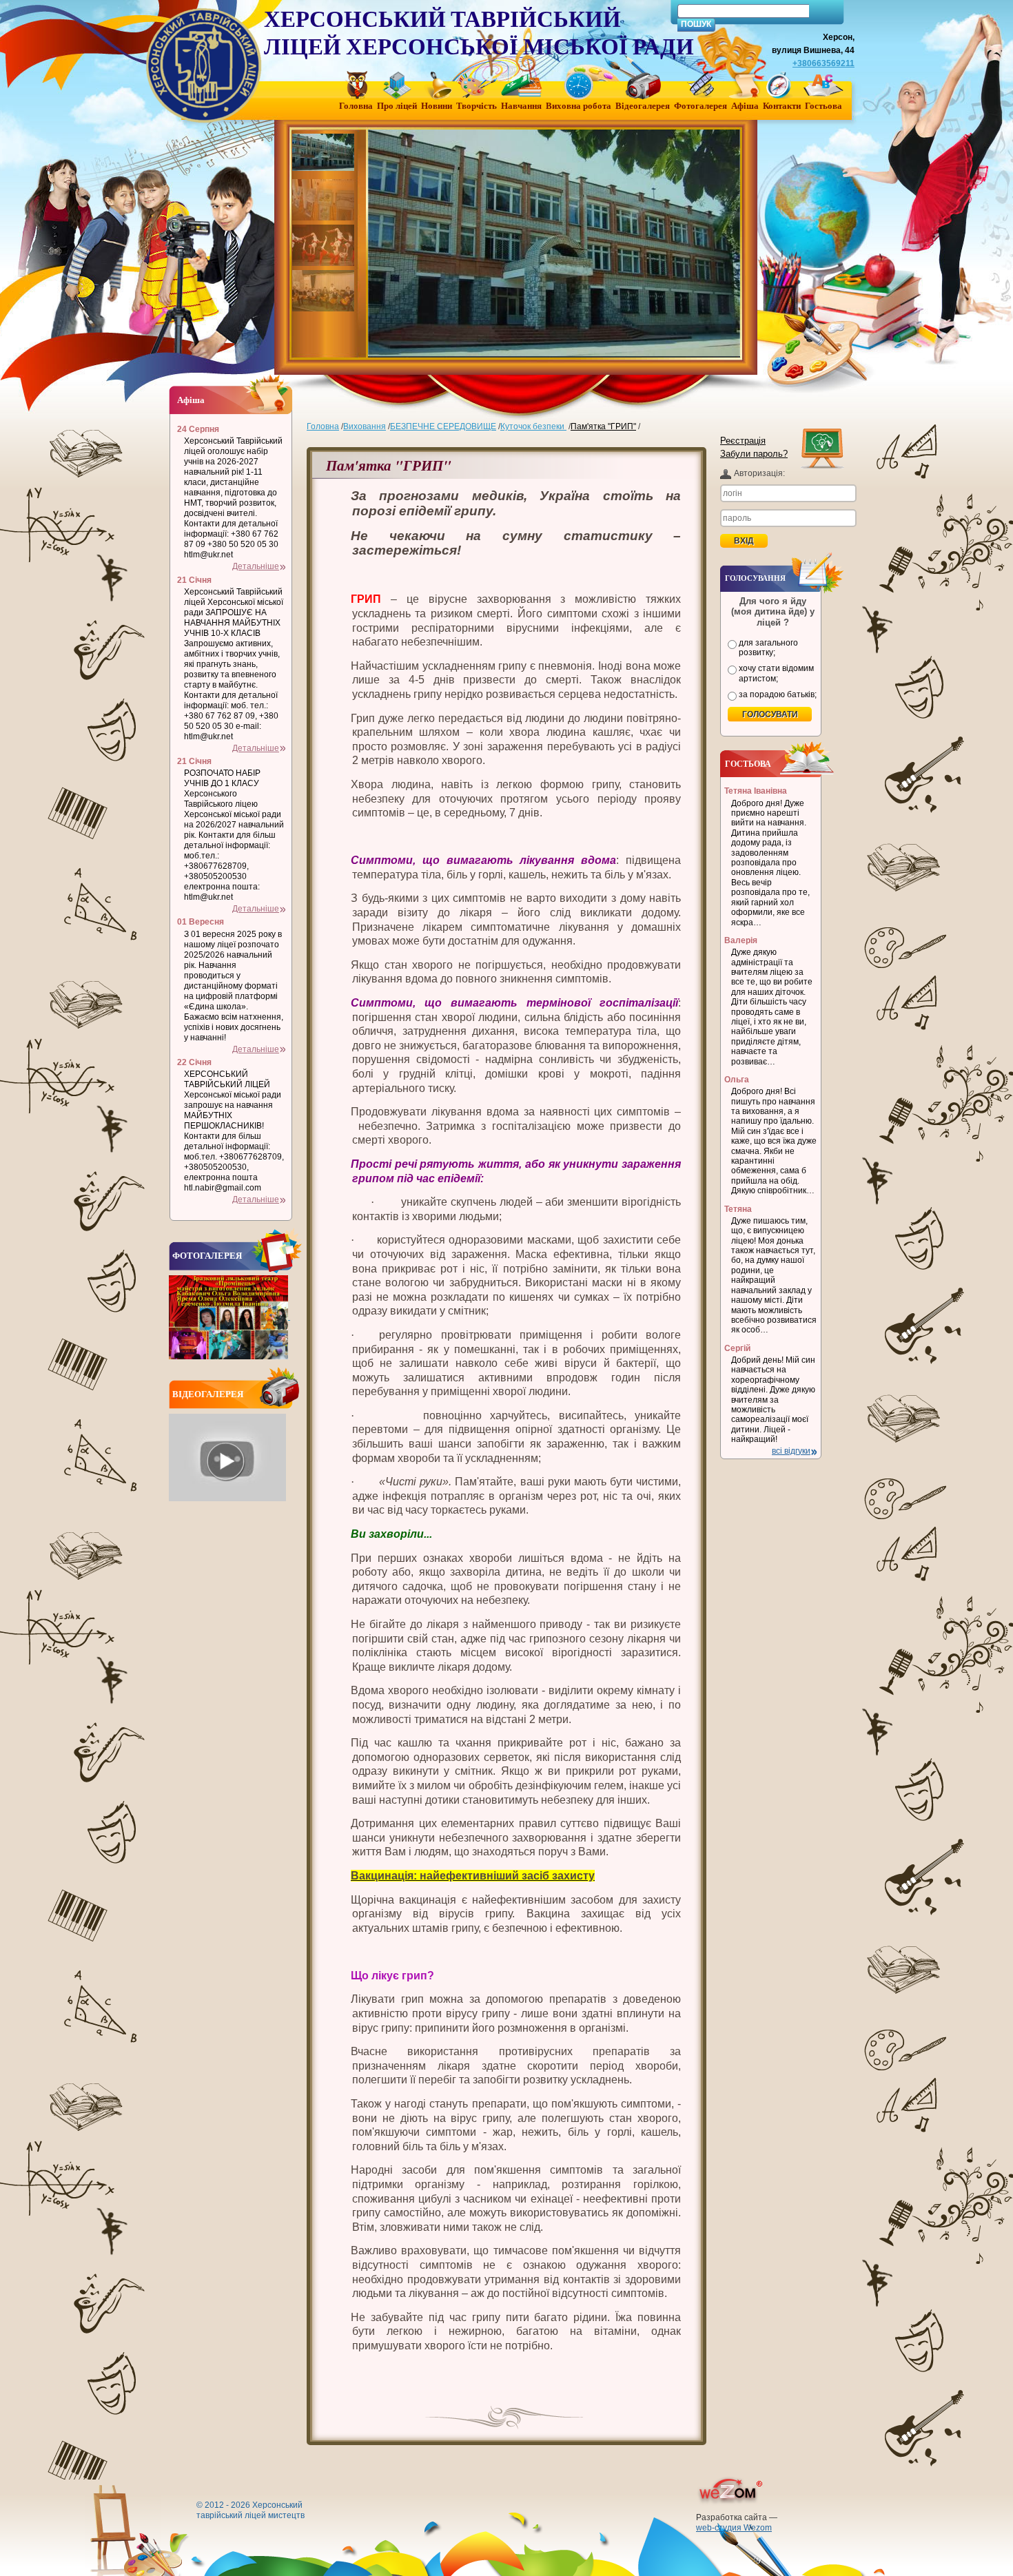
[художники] (325, 200)
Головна (323, 426)
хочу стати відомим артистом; (776, 673)
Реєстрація (743, 441)
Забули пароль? (754, 454)
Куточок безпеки (533, 426)
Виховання (365, 426)
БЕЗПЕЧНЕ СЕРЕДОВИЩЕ (443, 426)
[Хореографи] (325, 245)
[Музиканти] (325, 291)
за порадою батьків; (778, 694)
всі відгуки (791, 1451)
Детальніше (256, 566)
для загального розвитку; (768, 648)
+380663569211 (823, 63)
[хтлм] (325, 154)
